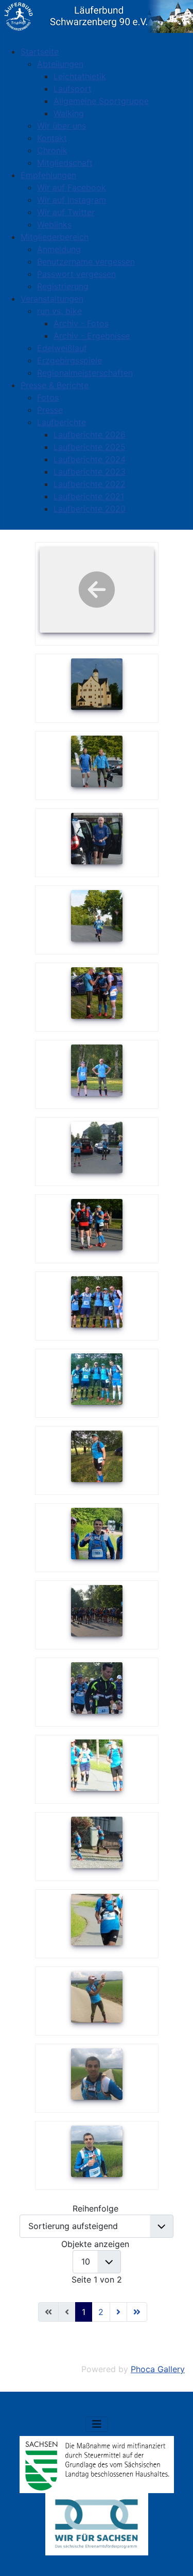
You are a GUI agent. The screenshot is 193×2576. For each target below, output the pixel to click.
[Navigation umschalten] (97, 2424)
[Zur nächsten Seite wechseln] (118, 2312)
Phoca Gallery (158, 2369)
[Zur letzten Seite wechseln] (137, 2312)
